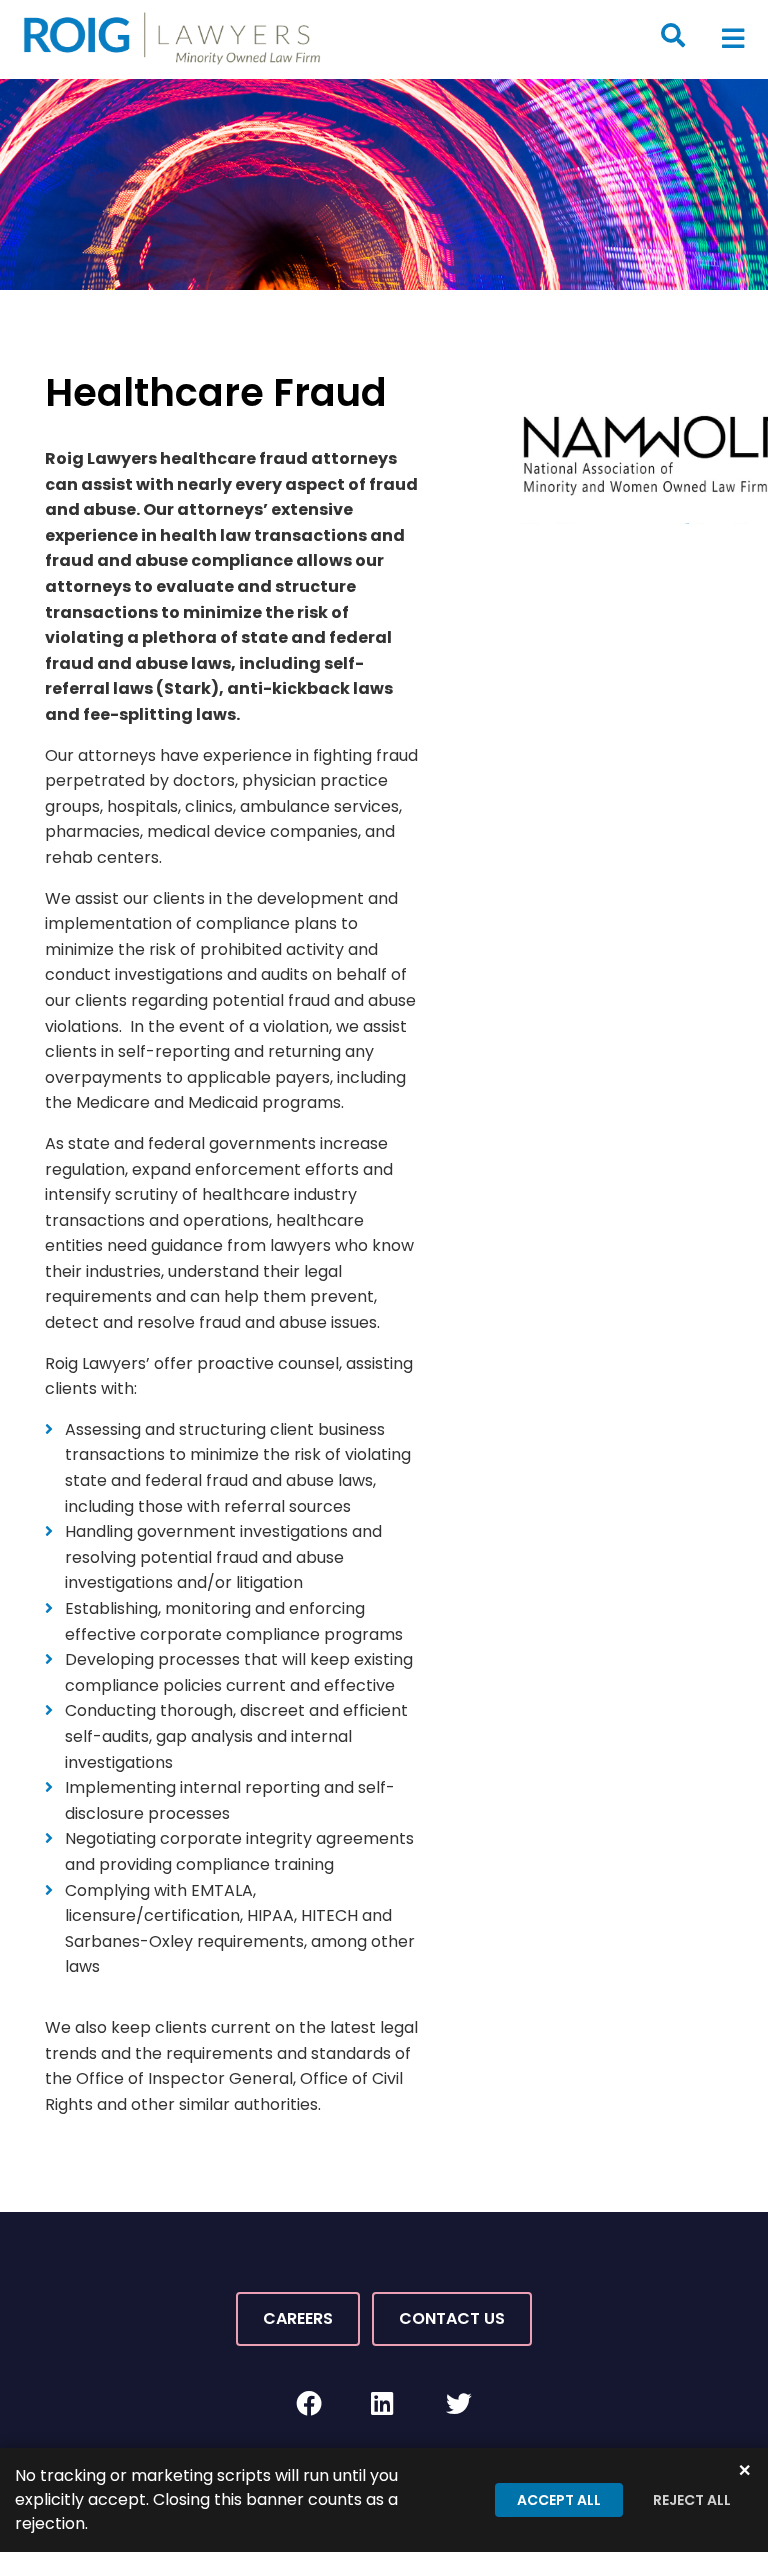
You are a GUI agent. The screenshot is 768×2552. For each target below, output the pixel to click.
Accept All (559, 2500)
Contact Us (452, 2318)
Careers (298, 2318)
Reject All (692, 2500)
